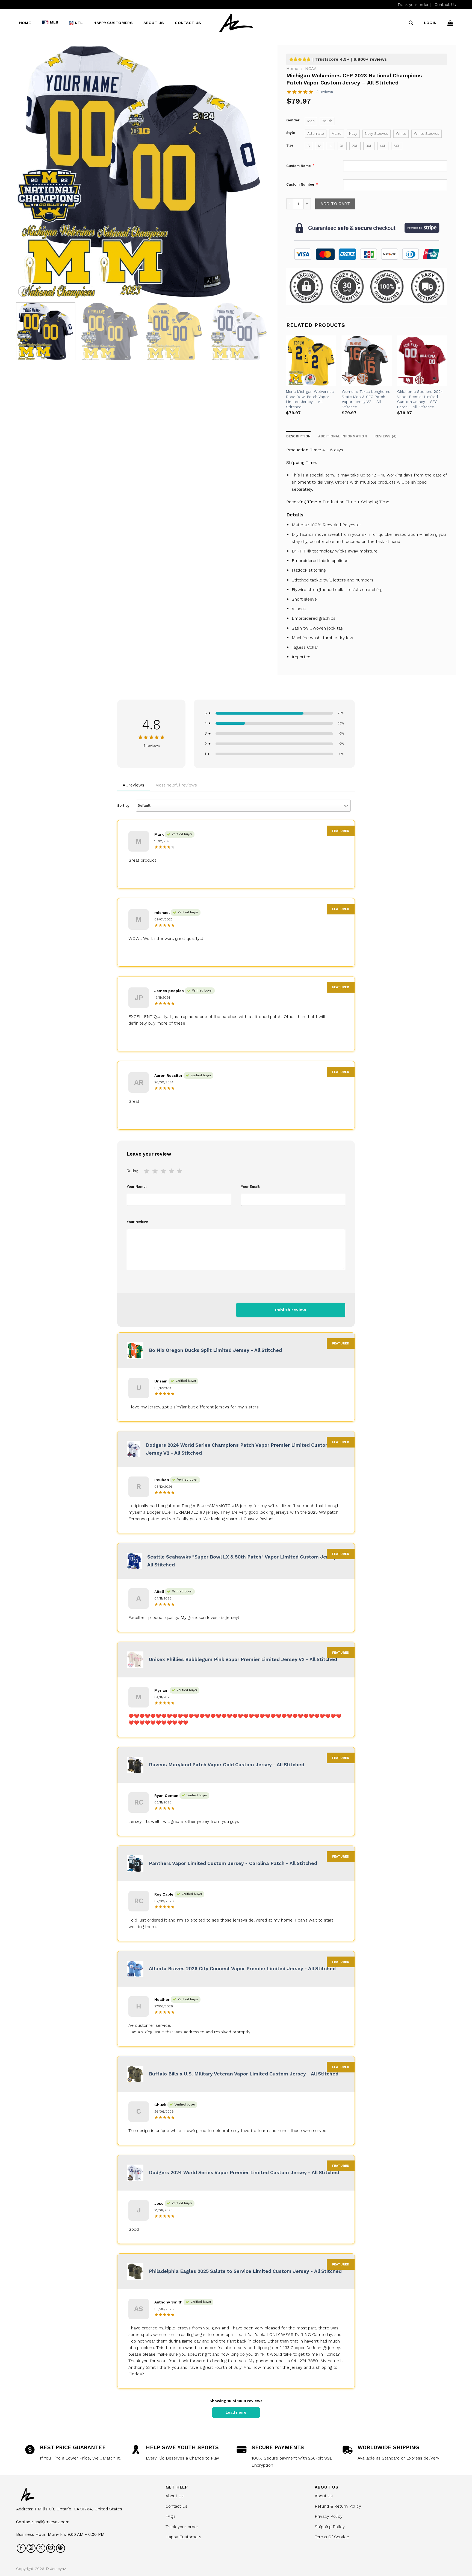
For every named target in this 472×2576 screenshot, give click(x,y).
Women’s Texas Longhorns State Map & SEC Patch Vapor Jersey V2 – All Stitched (366, 399)
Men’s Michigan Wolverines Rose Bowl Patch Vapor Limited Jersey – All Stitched (310, 399)
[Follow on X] (41, 2548)
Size (290, 145)
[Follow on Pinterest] (61, 2548)
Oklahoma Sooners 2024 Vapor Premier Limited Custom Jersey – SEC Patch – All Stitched (420, 399)
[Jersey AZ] (236, 23)
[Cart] (450, 23)
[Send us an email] (51, 2548)
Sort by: (134, 805)
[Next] (257, 172)
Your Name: (137, 1187)
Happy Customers (113, 23)
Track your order (413, 5)
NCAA (311, 68)
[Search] (411, 23)
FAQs (171, 2516)
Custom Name (299, 166)
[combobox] (243, 806)
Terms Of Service (332, 2537)
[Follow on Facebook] (21, 2548)
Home (25, 23)
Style (291, 133)
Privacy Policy (329, 2516)
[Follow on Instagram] (31, 2548)
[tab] (386, 436)
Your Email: (251, 1187)
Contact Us (445, 5)
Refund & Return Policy (338, 2506)
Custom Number (300, 184)
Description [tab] (299, 436)
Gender (293, 120)
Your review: (137, 1222)
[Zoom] (23, 292)
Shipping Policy (330, 2527)
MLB (54, 22)
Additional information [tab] (343, 436)
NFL (79, 23)
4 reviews (325, 92)
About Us (154, 23)
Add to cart (335, 204)
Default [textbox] (144, 805)
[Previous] (28, 172)
